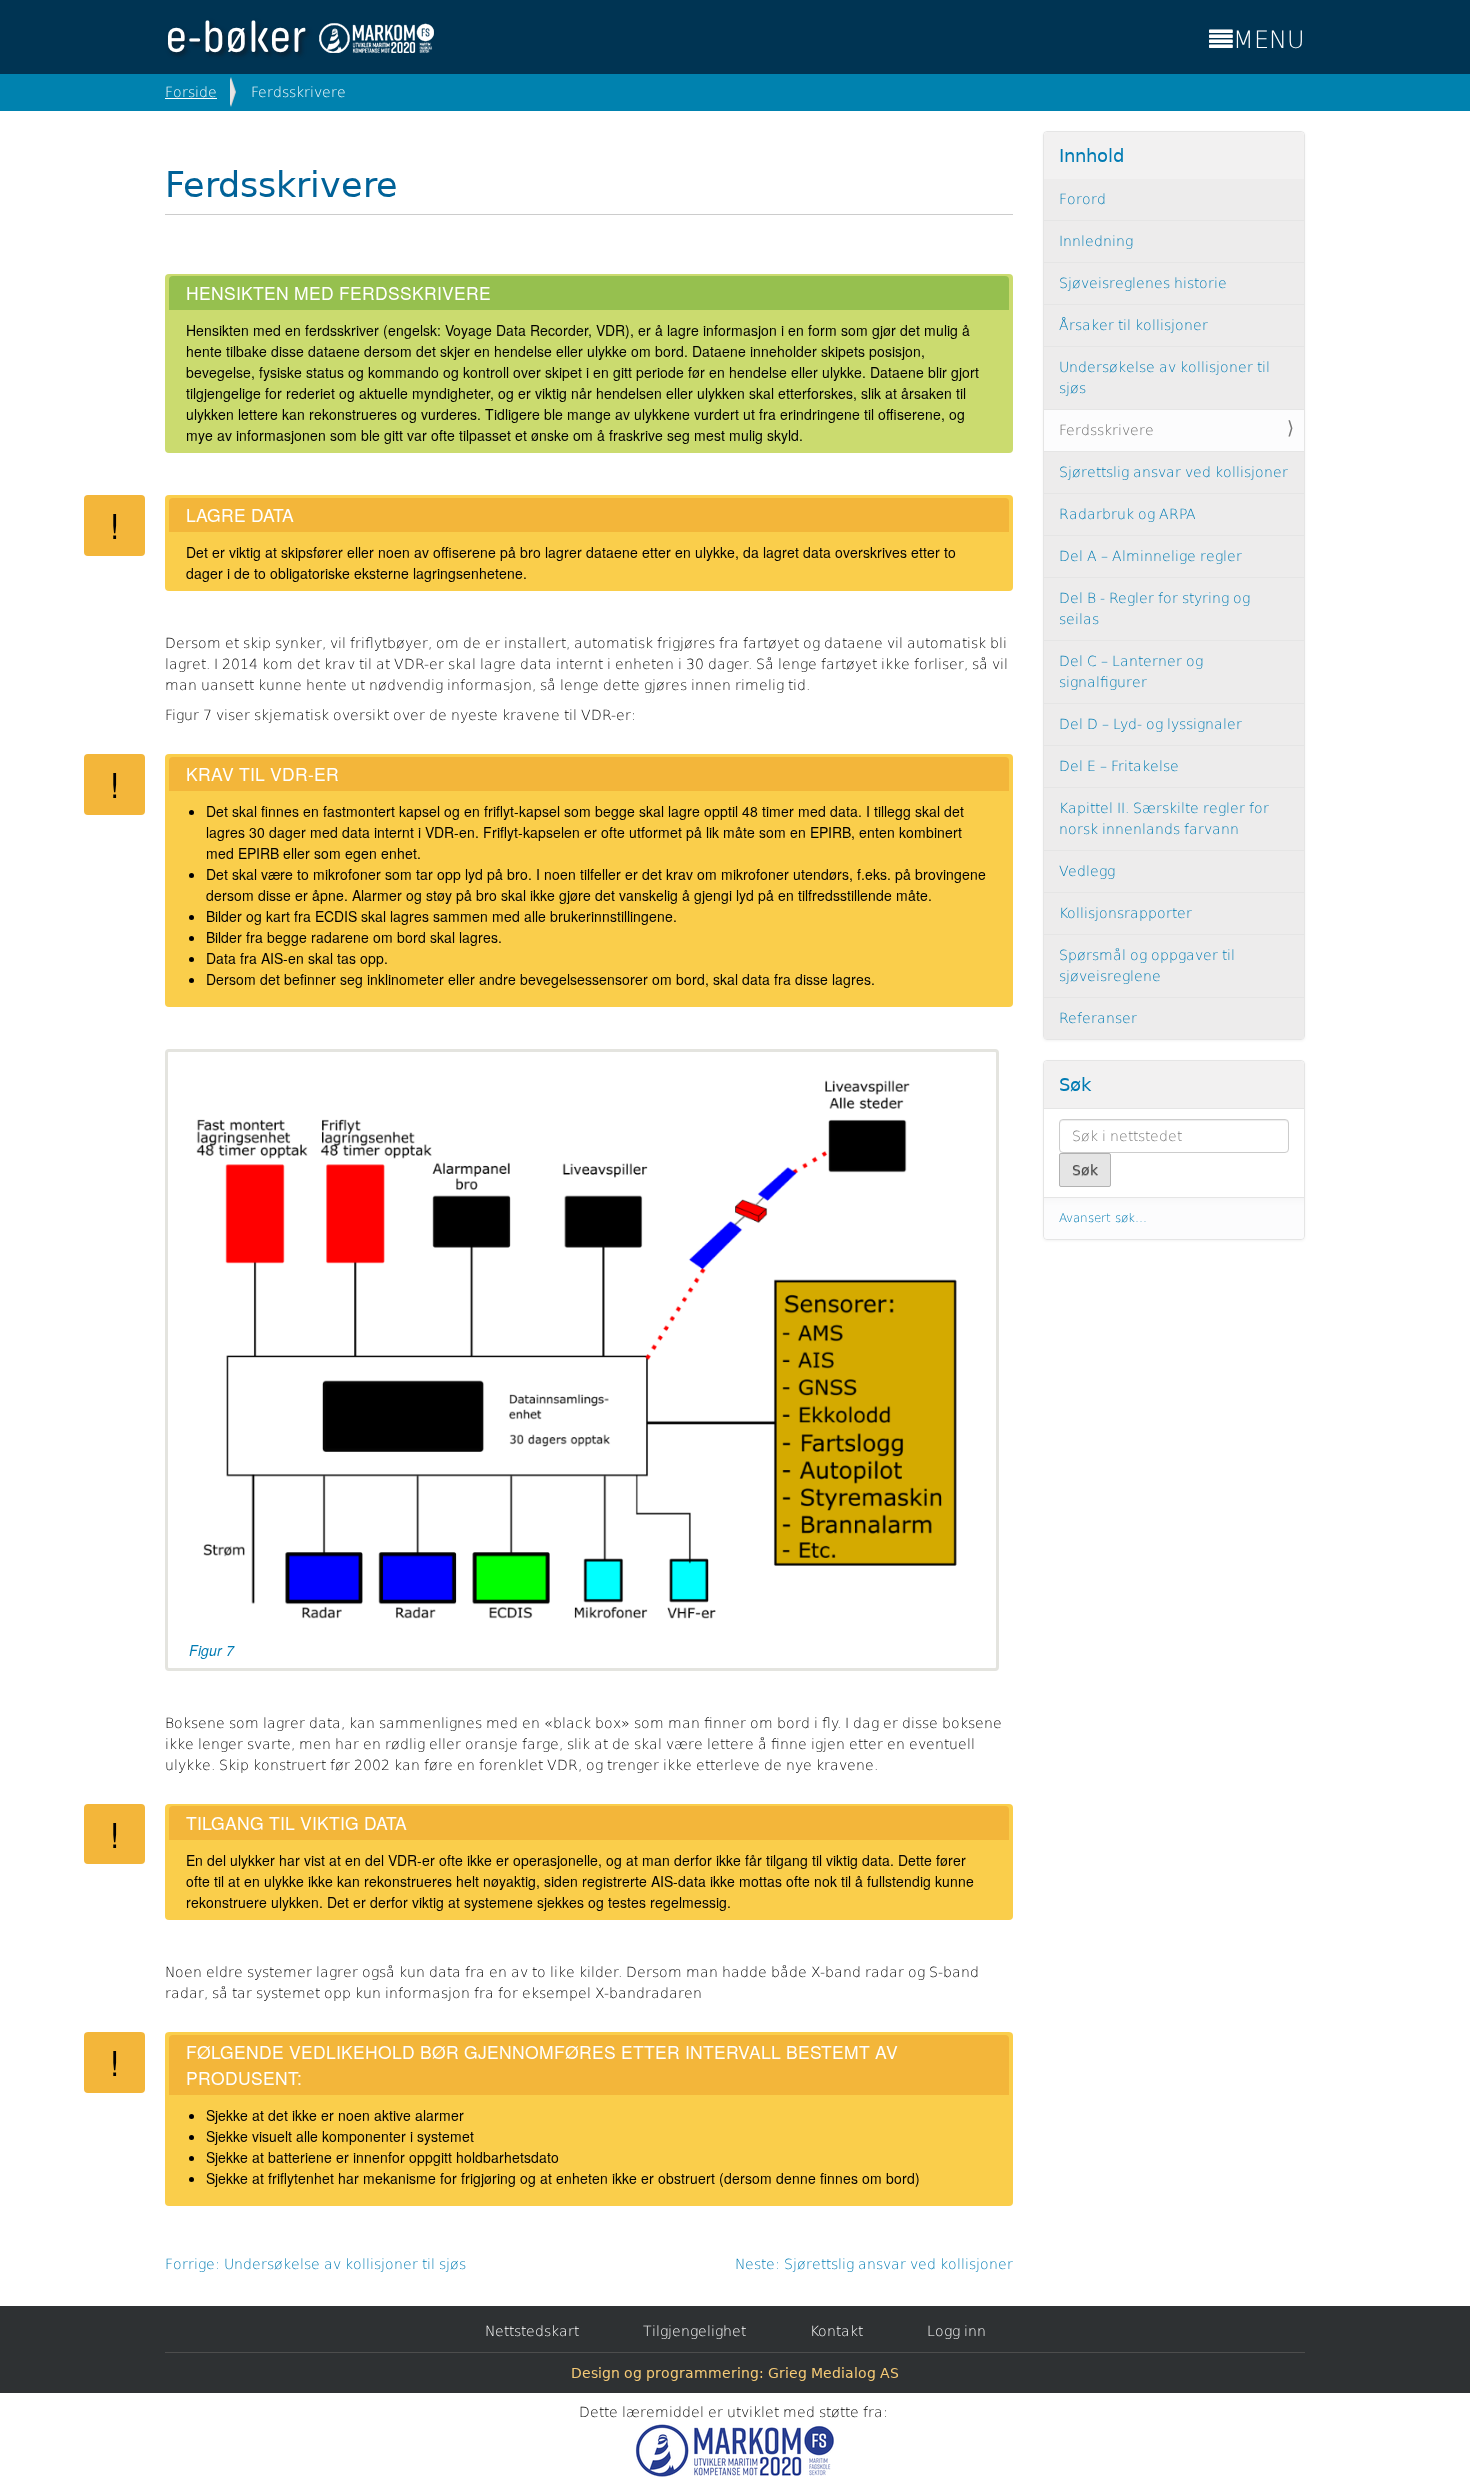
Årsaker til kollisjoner (1133, 325)
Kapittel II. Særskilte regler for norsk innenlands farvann (1164, 818)
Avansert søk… (1103, 1218)
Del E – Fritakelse (1119, 766)
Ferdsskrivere (1106, 430)
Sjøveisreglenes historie (1143, 283)
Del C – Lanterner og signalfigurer (1131, 671)
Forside (191, 92)
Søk (1075, 1084)
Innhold (1091, 155)
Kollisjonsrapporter (1125, 913)
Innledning (1096, 241)
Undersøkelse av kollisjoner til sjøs (1164, 377)
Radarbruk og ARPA (1127, 514)
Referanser (1098, 1018)
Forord (1082, 199)
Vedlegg (1087, 871)
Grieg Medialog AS (833, 2373)
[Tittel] (305, 37)
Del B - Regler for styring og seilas (1154, 608)
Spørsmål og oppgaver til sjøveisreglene (1147, 965)
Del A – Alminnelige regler (1150, 556)
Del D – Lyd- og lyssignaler (1150, 724)
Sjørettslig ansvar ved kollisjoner (1173, 472)
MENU (1269, 40)
